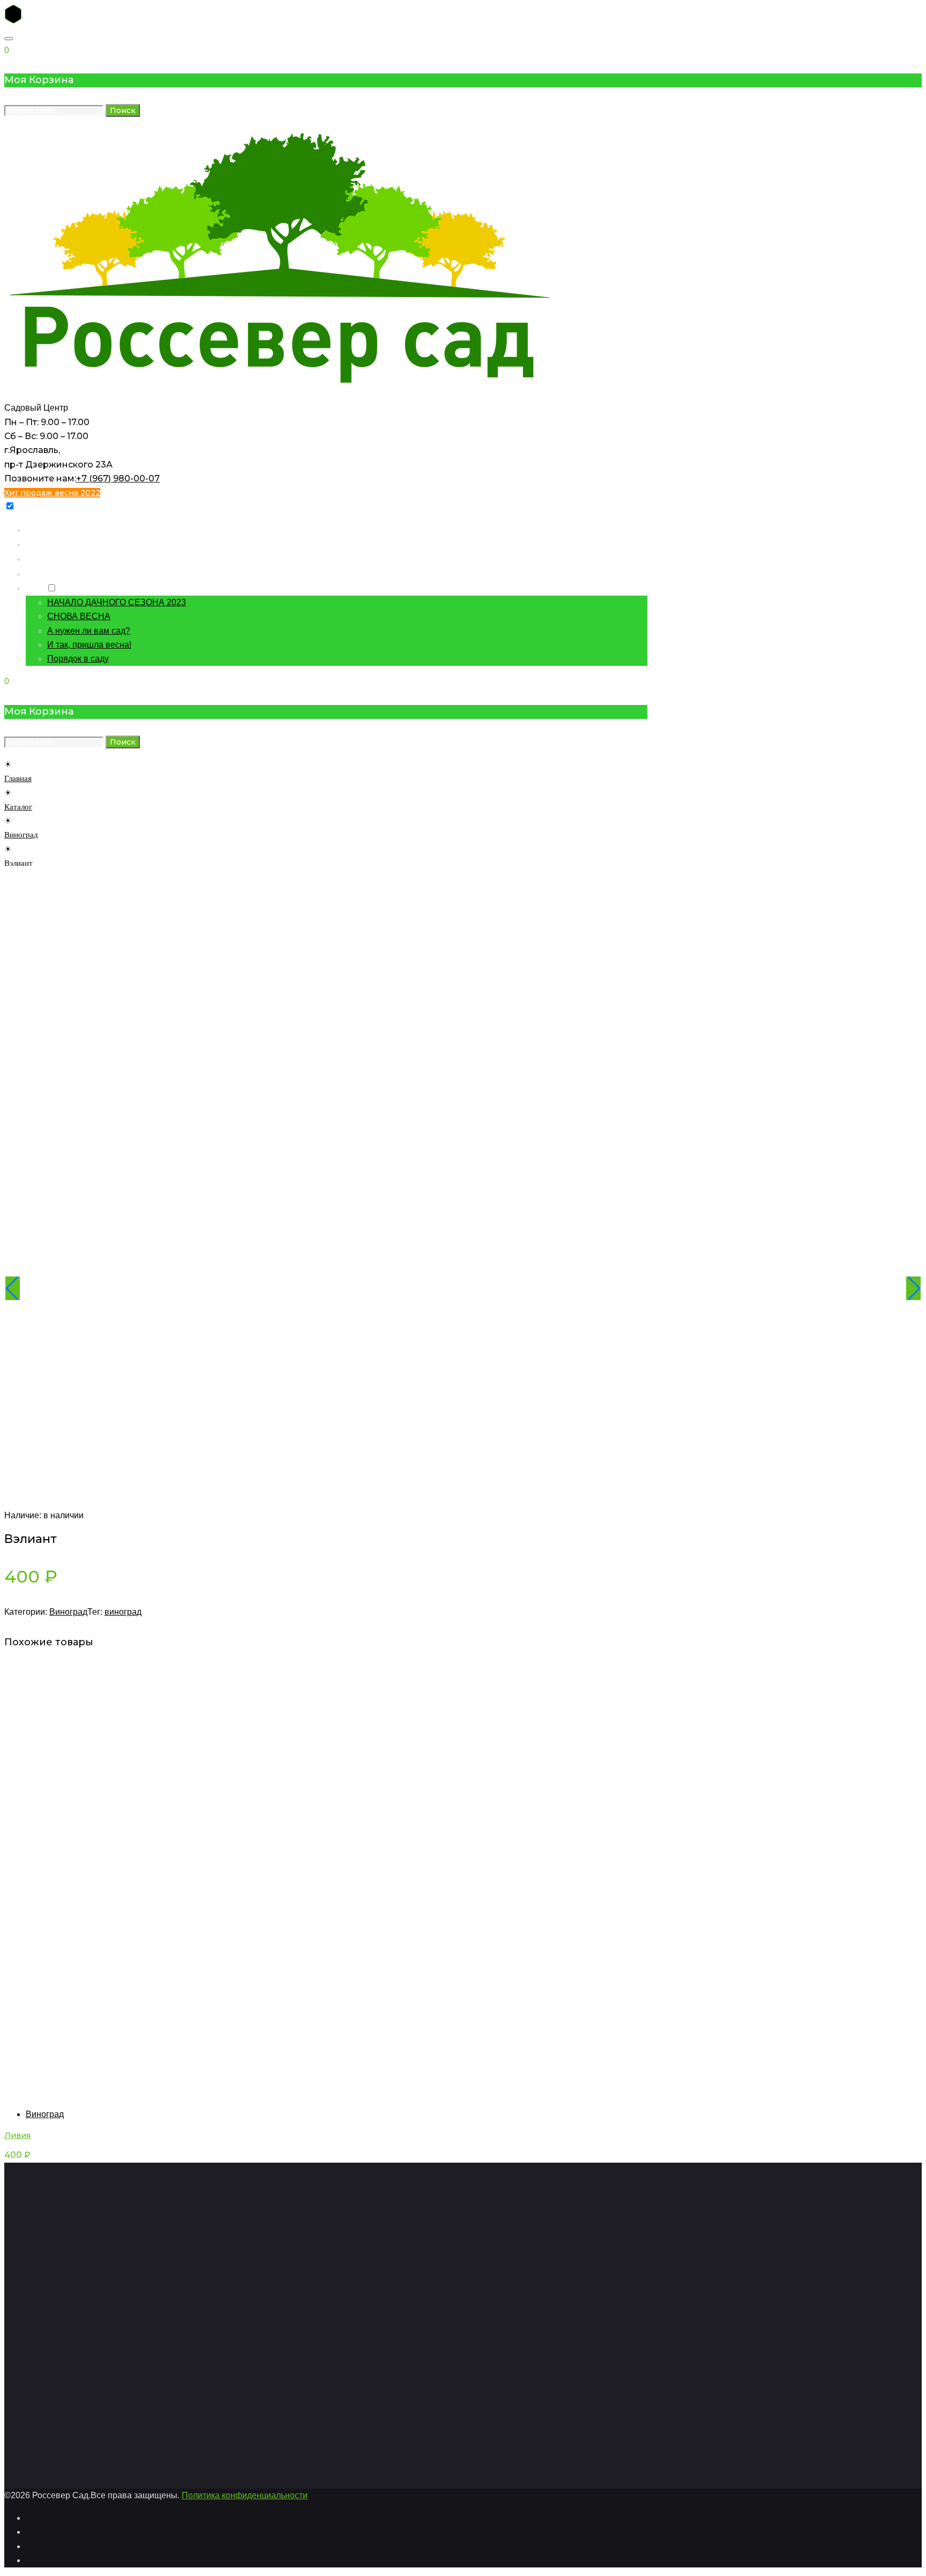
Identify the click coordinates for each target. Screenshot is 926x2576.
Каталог (41, 544)
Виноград (21, 835)
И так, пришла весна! (89, 645)
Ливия (17, 2135)
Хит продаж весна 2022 (52, 493)
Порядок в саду (78, 659)
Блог (35, 588)
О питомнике (51, 573)
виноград (123, 1612)
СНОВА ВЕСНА (79, 616)
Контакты (44, 558)
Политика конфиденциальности (245, 2495)
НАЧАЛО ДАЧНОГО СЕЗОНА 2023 (117, 602)
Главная (41, 529)
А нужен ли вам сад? (89, 631)
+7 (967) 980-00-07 (118, 478)
